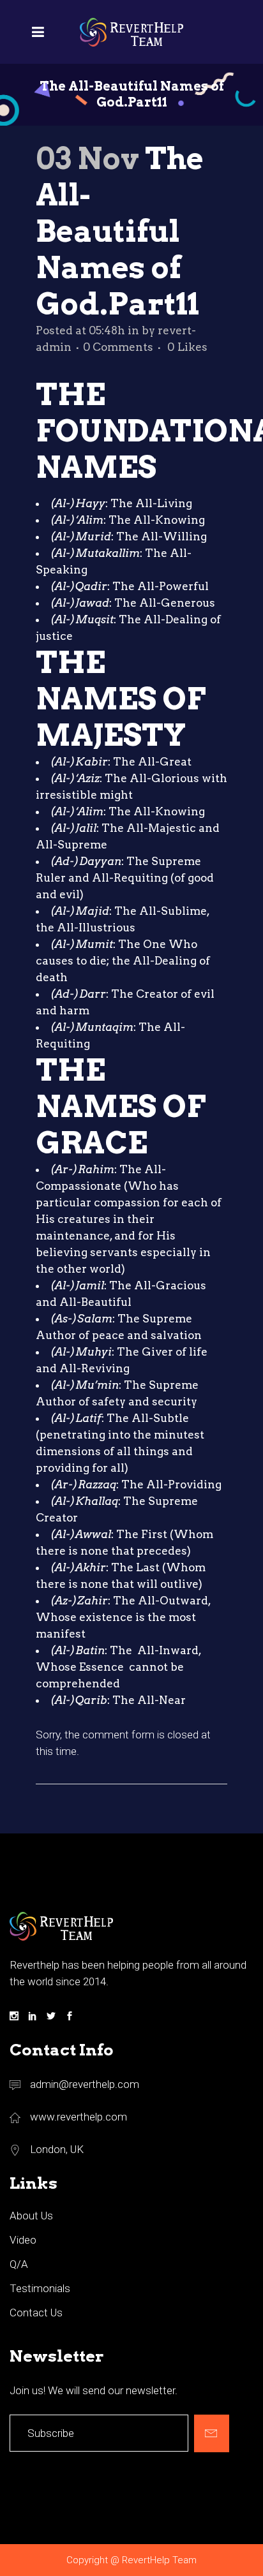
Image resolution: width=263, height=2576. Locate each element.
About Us (31, 2216)
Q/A (19, 2264)
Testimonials (40, 2288)
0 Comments (118, 347)
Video (23, 2240)
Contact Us (36, 2313)
